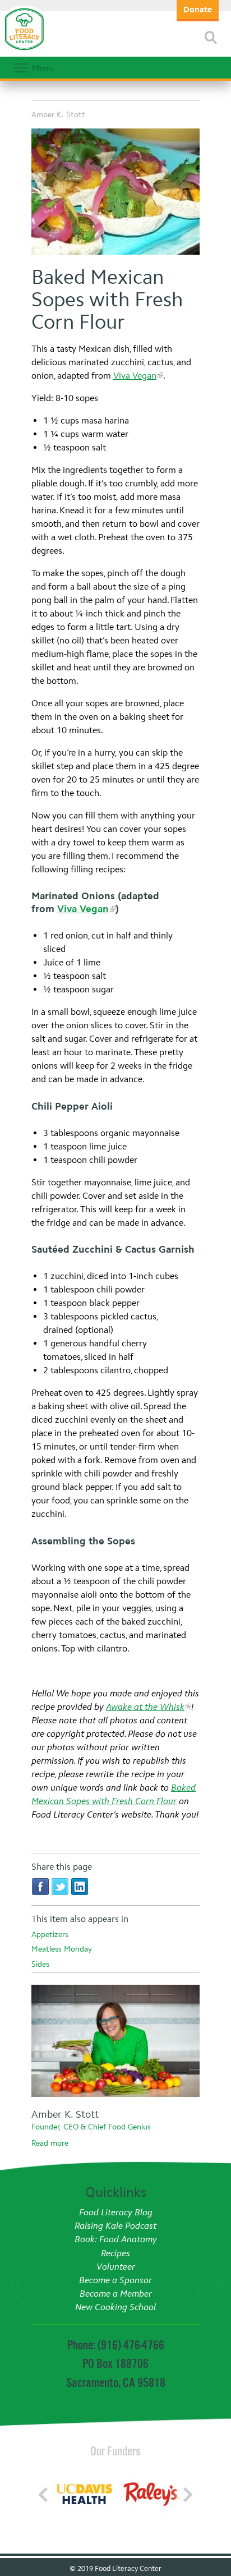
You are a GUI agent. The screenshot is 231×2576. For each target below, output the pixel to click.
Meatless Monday (62, 1949)
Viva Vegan (135, 376)
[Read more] (211, 38)
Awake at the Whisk (145, 1707)
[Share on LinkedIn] (80, 1886)
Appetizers (50, 1935)
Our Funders (115, 2451)
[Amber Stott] (115, 2043)
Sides (40, 1964)
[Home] (24, 50)
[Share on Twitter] (60, 1886)
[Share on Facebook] (40, 1886)
